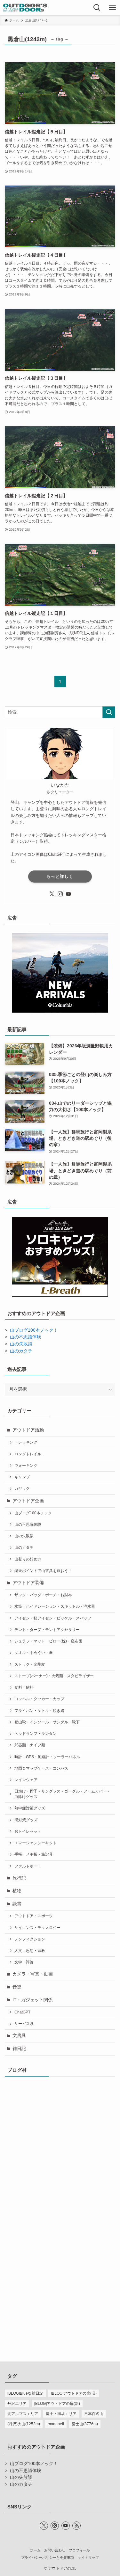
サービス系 (24, 2024)
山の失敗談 (21, 1344)
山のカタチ (21, 1351)
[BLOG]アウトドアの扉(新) (57, 2404)
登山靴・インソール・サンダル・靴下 (47, 1722)
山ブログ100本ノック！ (34, 1330)
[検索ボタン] (97, 8)
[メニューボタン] (112, 8)
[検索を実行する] (109, 712)
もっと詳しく (60, 876)
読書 (17, 1904)
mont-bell (56, 2424)
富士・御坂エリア (61, 2414)
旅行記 (19, 1878)
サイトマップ (88, 2558)
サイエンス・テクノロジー (37, 1928)
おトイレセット (28, 1831)
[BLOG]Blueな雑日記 (25, 2393)
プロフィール (79, 2550)
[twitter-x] (52, 894)
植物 (17, 1891)
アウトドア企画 (28, 1501)
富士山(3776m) (85, 2424)
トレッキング (26, 1442)
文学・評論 (24, 1962)
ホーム (35, 2550)
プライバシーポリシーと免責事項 (48, 2558)
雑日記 (19, 2049)
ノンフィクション (30, 1939)
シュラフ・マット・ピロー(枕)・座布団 (48, 1641)
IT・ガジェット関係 (32, 2000)
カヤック (22, 1488)
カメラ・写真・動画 (33, 1974)
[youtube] (68, 894)
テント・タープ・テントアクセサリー (47, 1630)
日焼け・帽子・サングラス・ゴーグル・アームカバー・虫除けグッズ (62, 1794)
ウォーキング (26, 1466)
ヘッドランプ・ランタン (36, 1734)
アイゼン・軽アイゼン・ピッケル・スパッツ (53, 1618)
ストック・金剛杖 (30, 1664)
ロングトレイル (28, 1454)
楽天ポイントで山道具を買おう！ (43, 1571)
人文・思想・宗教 (30, 1951)
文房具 (19, 2036)
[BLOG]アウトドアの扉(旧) (74, 2393)
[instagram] (60, 894)
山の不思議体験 (26, 1337)
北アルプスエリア (23, 2414)
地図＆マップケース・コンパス (41, 1768)
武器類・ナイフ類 (30, 1745)
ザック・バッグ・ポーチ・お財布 (43, 1595)
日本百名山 (94, 2414)
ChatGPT (22, 2012)
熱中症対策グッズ (30, 1808)
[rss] (76, 2526)
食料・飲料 (24, 1687)
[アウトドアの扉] (25, 8)
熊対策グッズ (26, 1820)
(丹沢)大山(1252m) (24, 2424)
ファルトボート (28, 1866)
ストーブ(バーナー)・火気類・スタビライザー (54, 1676)
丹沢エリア (17, 2404)
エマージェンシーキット (36, 1843)
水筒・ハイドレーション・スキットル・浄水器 (55, 1606)
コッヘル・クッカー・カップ (39, 1699)
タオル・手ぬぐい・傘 (34, 1653)
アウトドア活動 (28, 1430)
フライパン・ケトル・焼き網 (39, 1711)
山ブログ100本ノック (33, 1513)
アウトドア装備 (28, 1583)
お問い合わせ (55, 2550)
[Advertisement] (60, 2276)
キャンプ (22, 1477)
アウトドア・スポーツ (34, 1916)
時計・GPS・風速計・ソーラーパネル (47, 1757)
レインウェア (26, 1780)
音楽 (17, 1987)
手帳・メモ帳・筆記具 (34, 1854)
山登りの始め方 (28, 1559)
